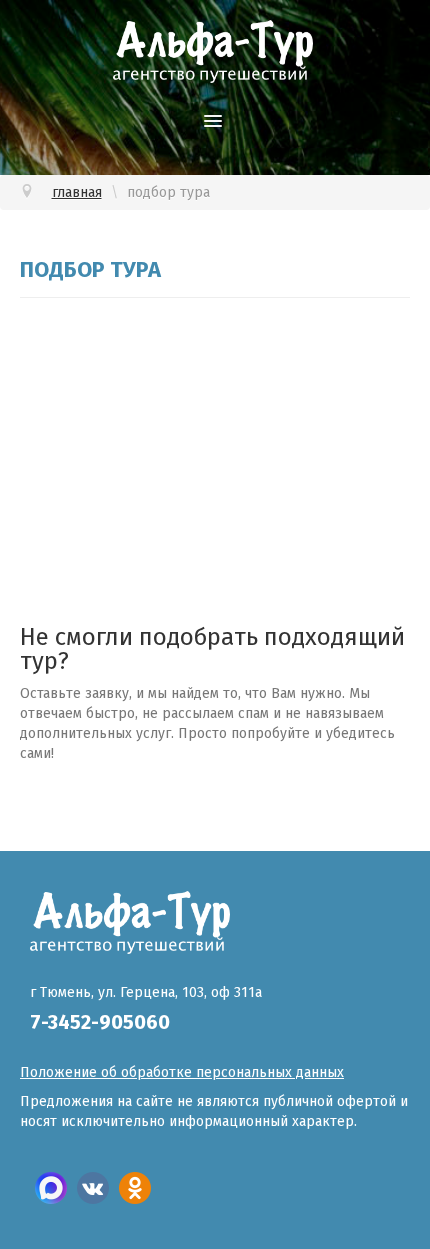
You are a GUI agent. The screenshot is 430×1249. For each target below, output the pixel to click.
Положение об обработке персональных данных (182, 1072)
